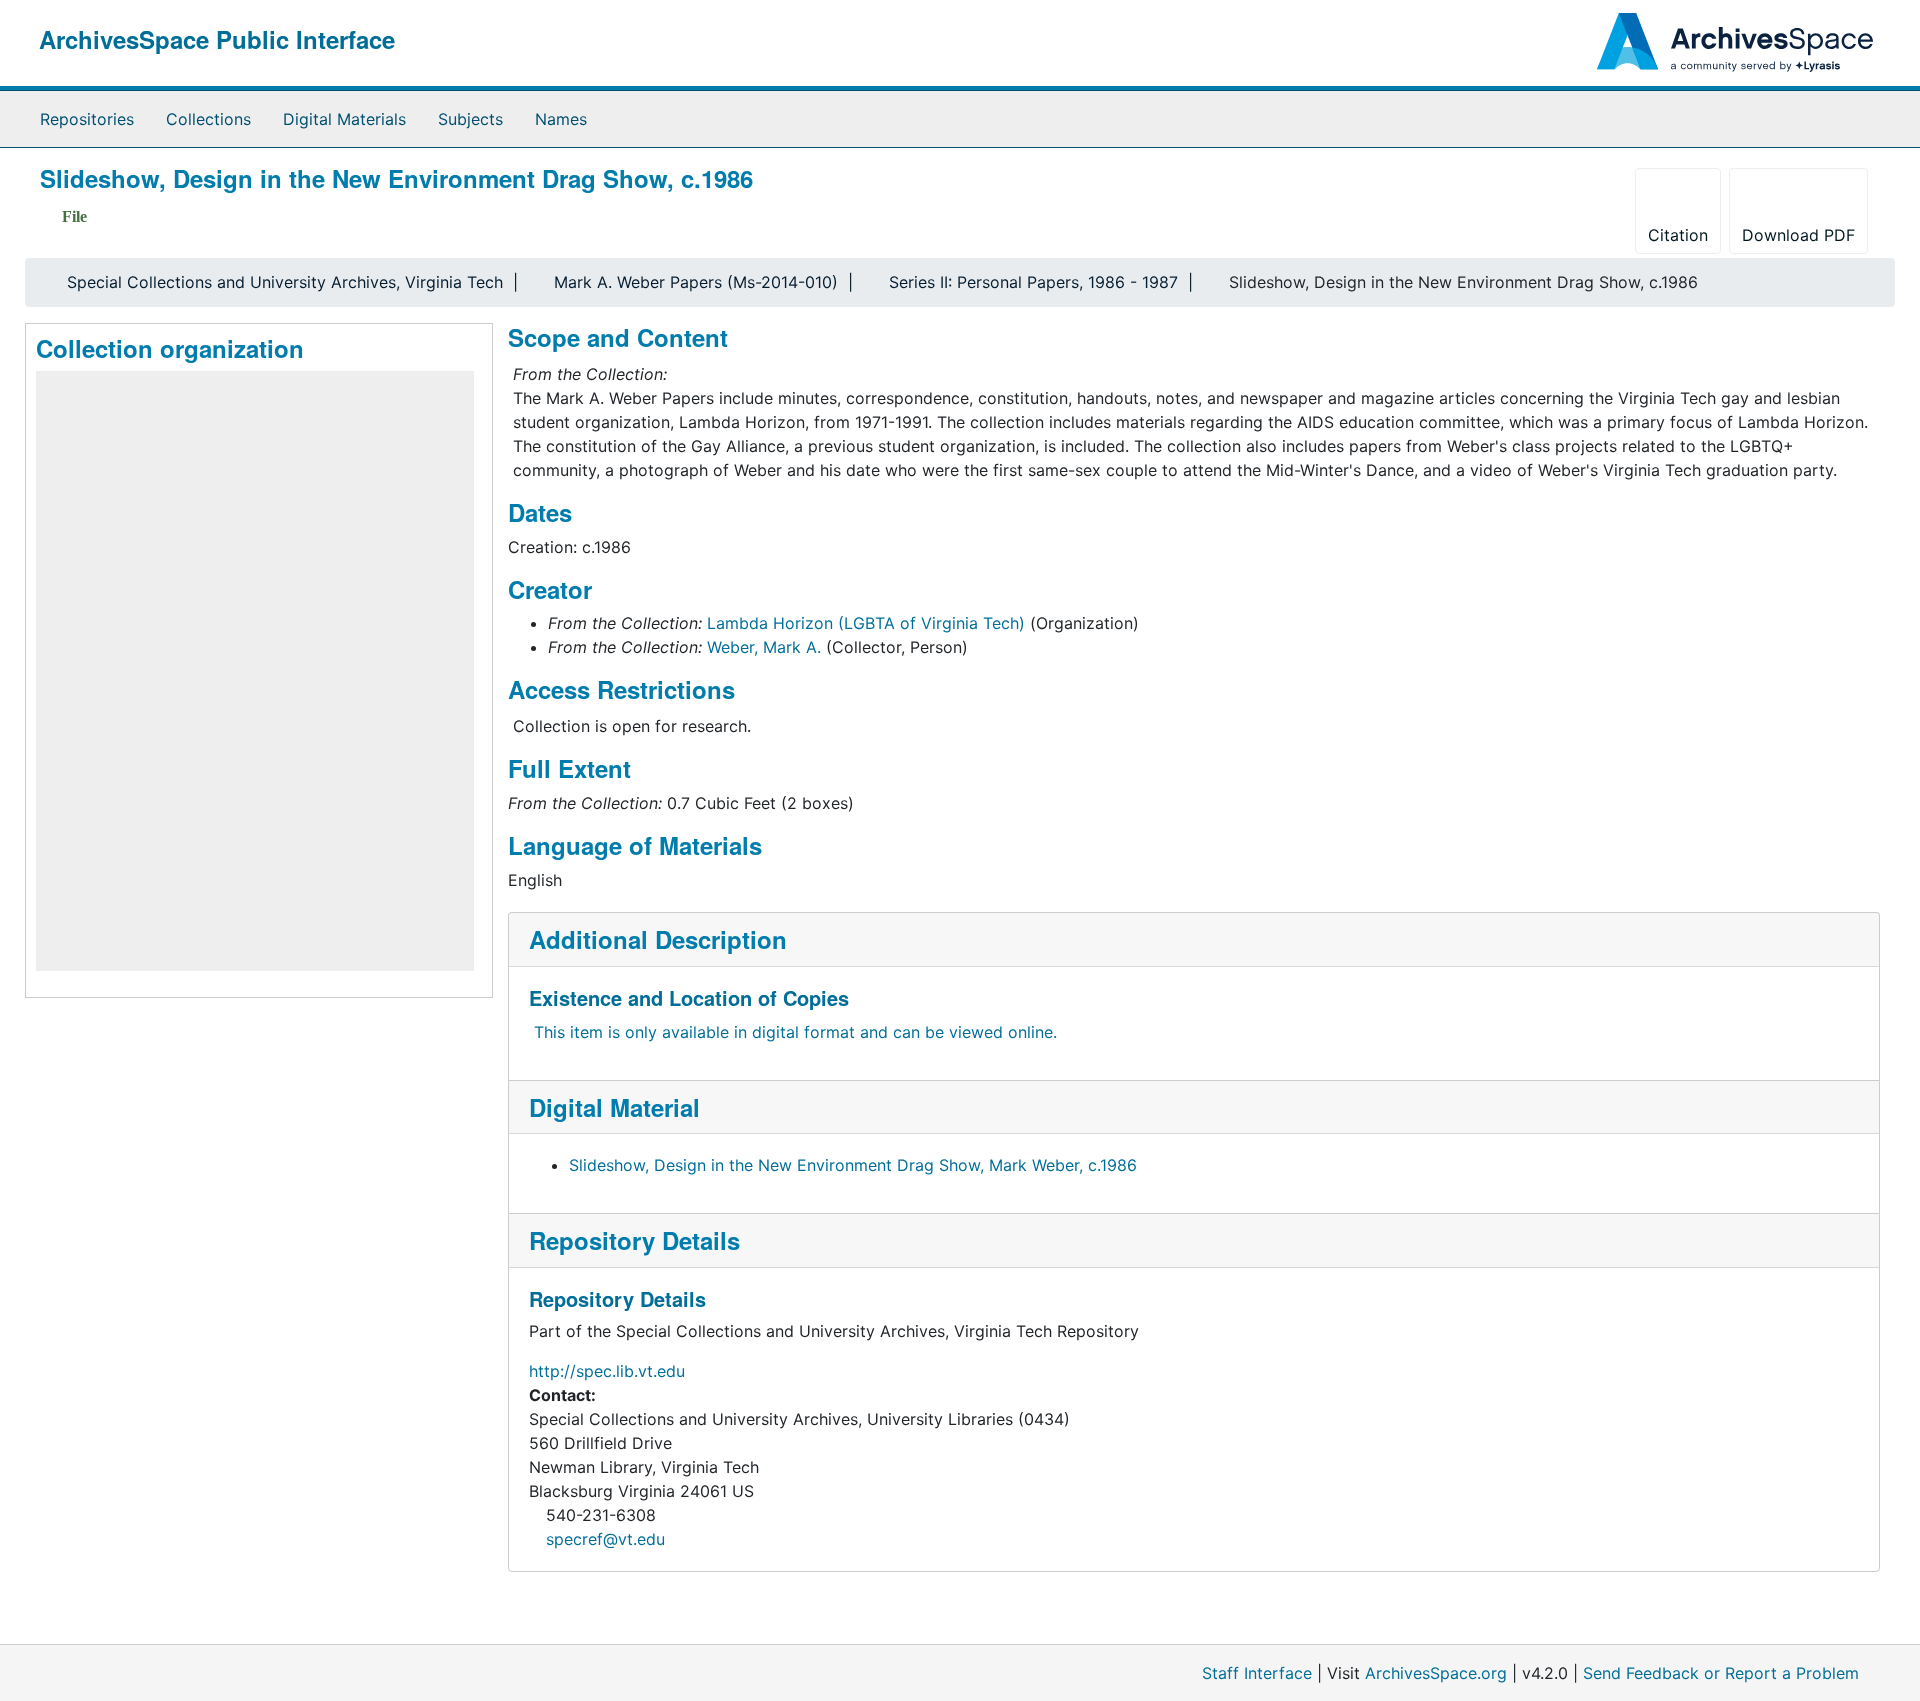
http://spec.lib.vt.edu (607, 1371)
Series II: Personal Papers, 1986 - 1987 (1033, 282)
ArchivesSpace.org (1436, 1673)
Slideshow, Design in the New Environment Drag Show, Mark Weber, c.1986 (853, 1165)
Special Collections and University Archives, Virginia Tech (285, 282)
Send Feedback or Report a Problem (1721, 1673)
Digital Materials (344, 119)
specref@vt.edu (605, 1539)
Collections (208, 119)
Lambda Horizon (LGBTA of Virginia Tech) (866, 623)
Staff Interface (1257, 1673)
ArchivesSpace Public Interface (217, 39)
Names (561, 119)
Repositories (87, 119)
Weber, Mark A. (764, 647)
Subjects (470, 119)
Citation (1678, 235)
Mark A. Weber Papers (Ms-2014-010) (696, 282)
